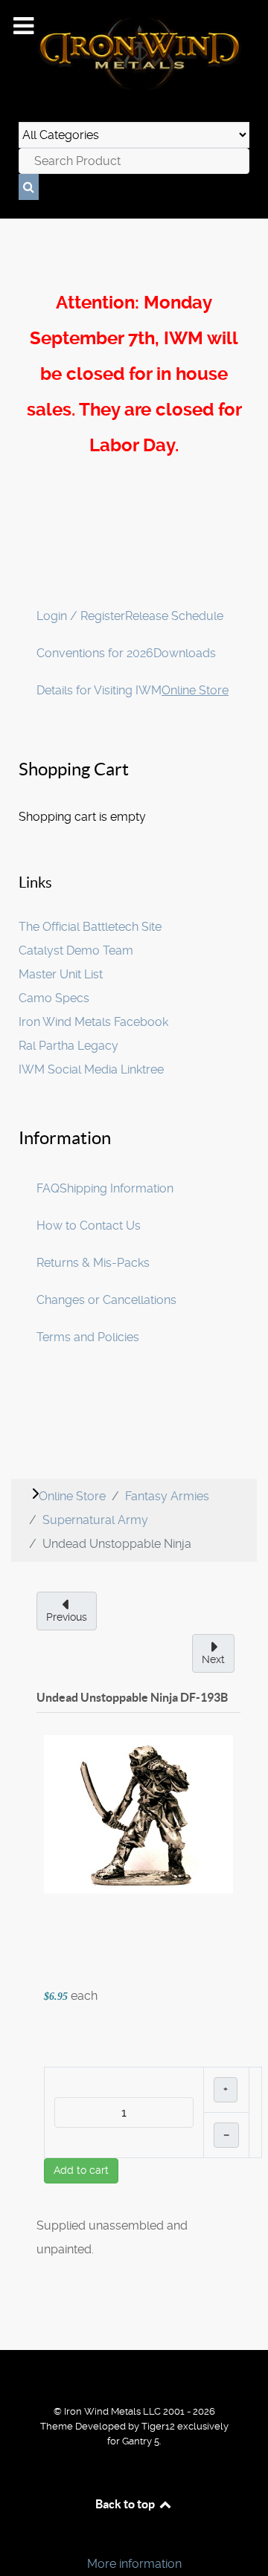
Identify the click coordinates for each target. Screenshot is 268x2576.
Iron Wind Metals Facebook (93, 1022)
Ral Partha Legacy (68, 1046)
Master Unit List (61, 974)
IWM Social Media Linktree (91, 1069)
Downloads (185, 653)
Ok (16, 2538)
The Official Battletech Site (90, 927)
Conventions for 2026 (95, 653)
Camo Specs (54, 998)
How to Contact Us (89, 1226)
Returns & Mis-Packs (93, 1263)
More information (134, 2564)
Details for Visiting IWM (99, 690)
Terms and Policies (88, 1337)
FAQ (48, 1188)
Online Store (195, 690)
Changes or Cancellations (106, 1300)
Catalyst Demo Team (76, 950)
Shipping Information (117, 1188)
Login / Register (81, 616)
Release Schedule (174, 616)
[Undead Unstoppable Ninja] (138, 1814)
